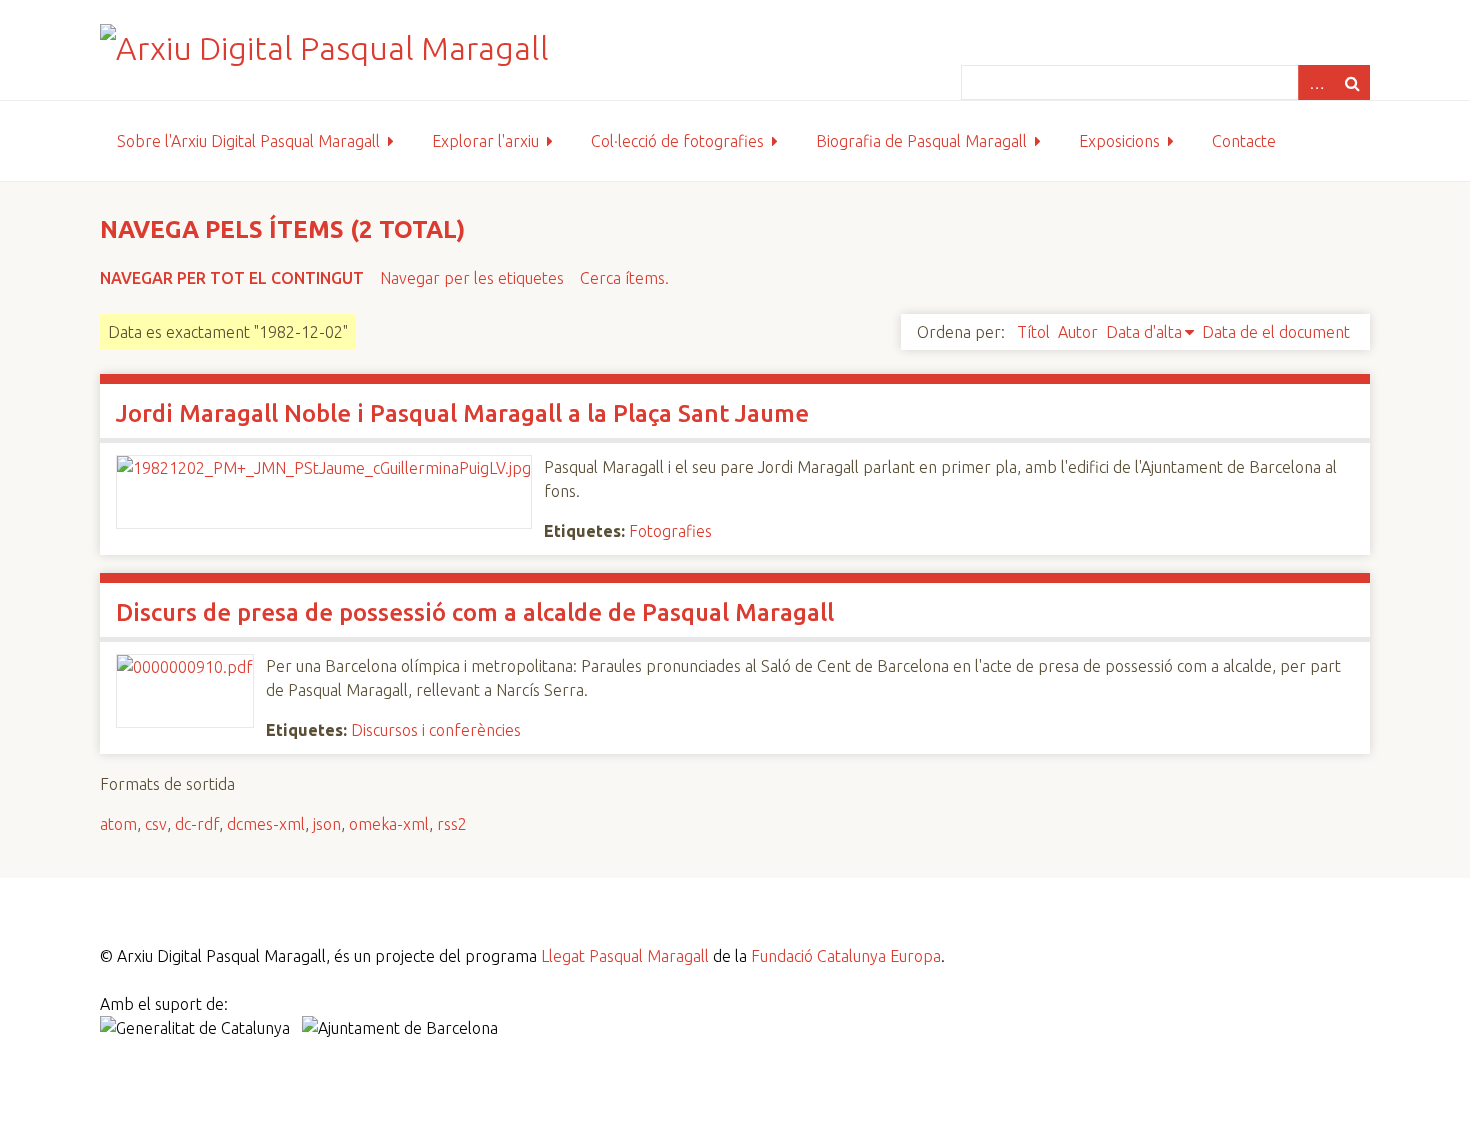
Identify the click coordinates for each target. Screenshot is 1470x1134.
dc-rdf (197, 824)
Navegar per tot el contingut (232, 278)
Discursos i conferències (436, 730)
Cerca (1352, 82)
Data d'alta (1144, 332)
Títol (1033, 332)
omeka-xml (389, 824)
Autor (1078, 332)
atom (118, 824)
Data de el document (1276, 332)
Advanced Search (1316, 82)
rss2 (452, 824)
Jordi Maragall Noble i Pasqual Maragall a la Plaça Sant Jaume (462, 413)
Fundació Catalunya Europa (846, 956)
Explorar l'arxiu (485, 141)
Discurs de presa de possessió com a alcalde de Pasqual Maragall (475, 612)
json (327, 824)
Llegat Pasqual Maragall (625, 956)
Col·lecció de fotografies (677, 141)
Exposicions (1119, 141)
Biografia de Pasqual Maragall (921, 141)
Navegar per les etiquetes (472, 278)
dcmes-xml (266, 824)
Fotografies (670, 531)
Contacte (1244, 141)
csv (156, 824)
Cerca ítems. (624, 278)
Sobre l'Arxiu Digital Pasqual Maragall (248, 141)
